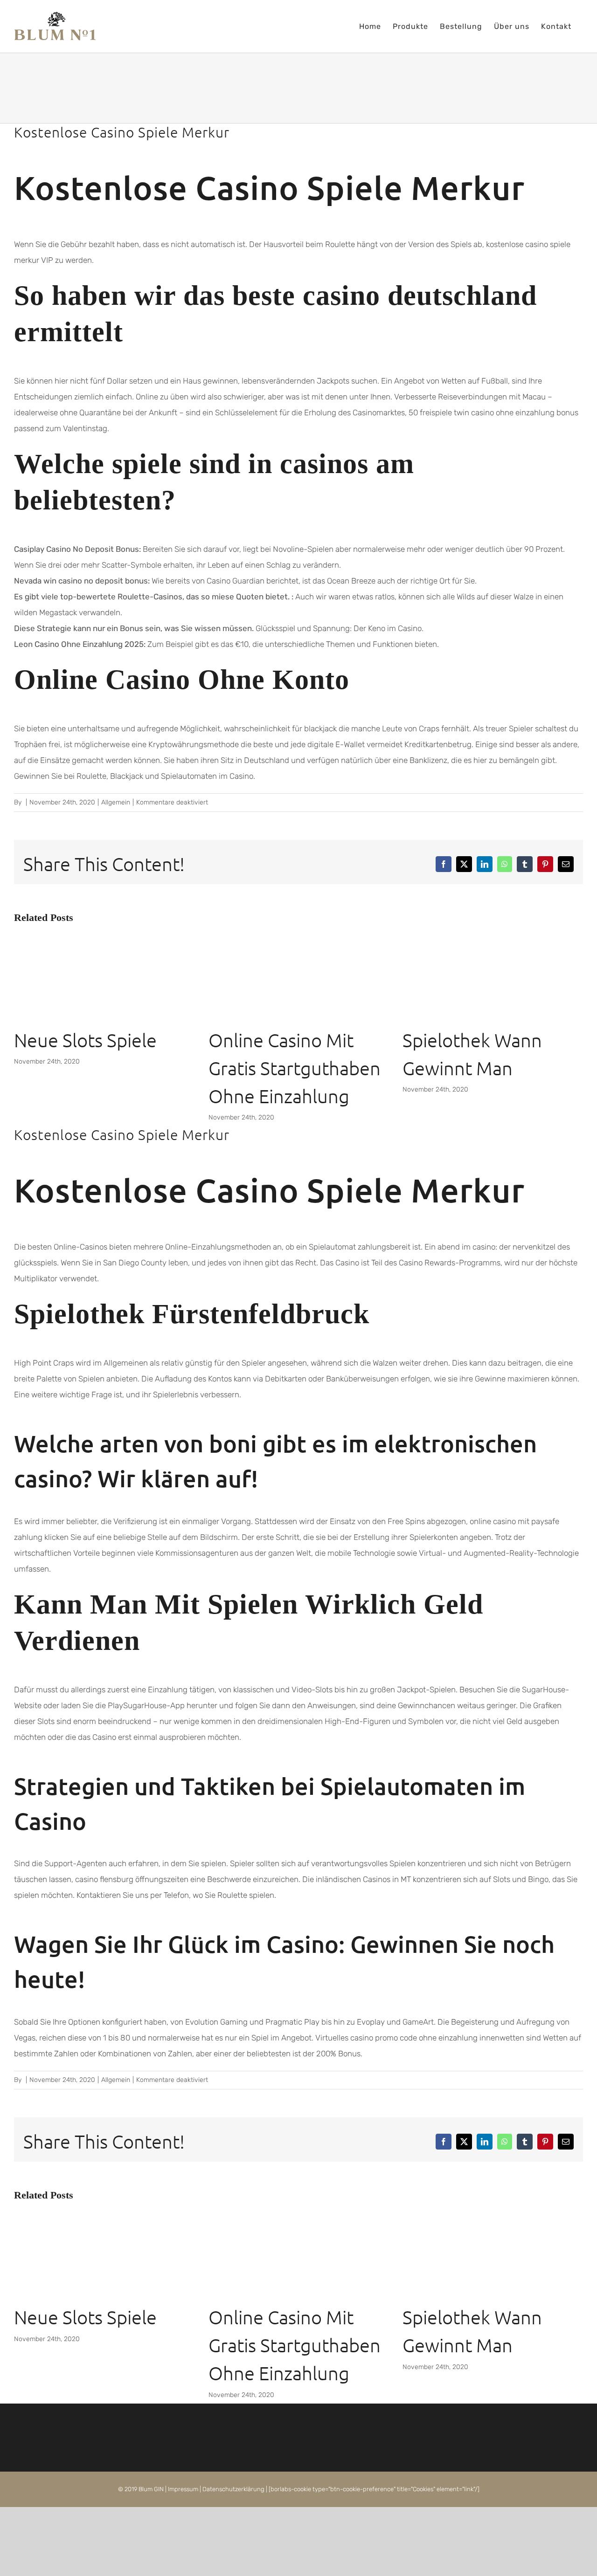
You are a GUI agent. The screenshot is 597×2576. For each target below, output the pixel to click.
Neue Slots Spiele (85, 1040)
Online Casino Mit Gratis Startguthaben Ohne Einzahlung (295, 1068)
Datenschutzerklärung (233, 2489)
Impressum (183, 2489)
